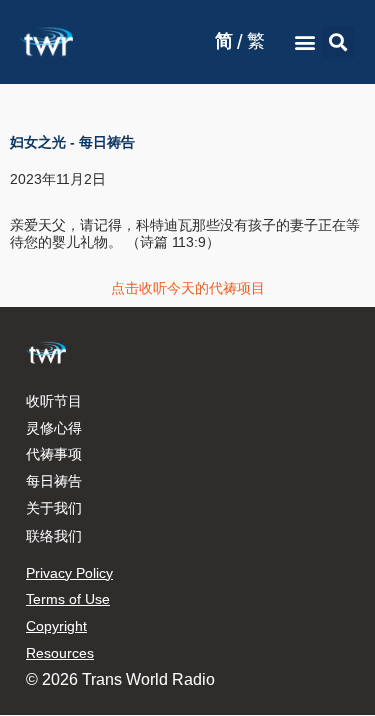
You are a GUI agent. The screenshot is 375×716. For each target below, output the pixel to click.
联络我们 (54, 536)
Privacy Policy (69, 573)
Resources (60, 653)
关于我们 (54, 508)
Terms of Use (68, 599)
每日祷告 (54, 481)
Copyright (56, 626)
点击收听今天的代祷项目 (188, 288)
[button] (305, 42)
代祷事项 (54, 454)
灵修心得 (54, 428)
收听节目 (54, 401)
